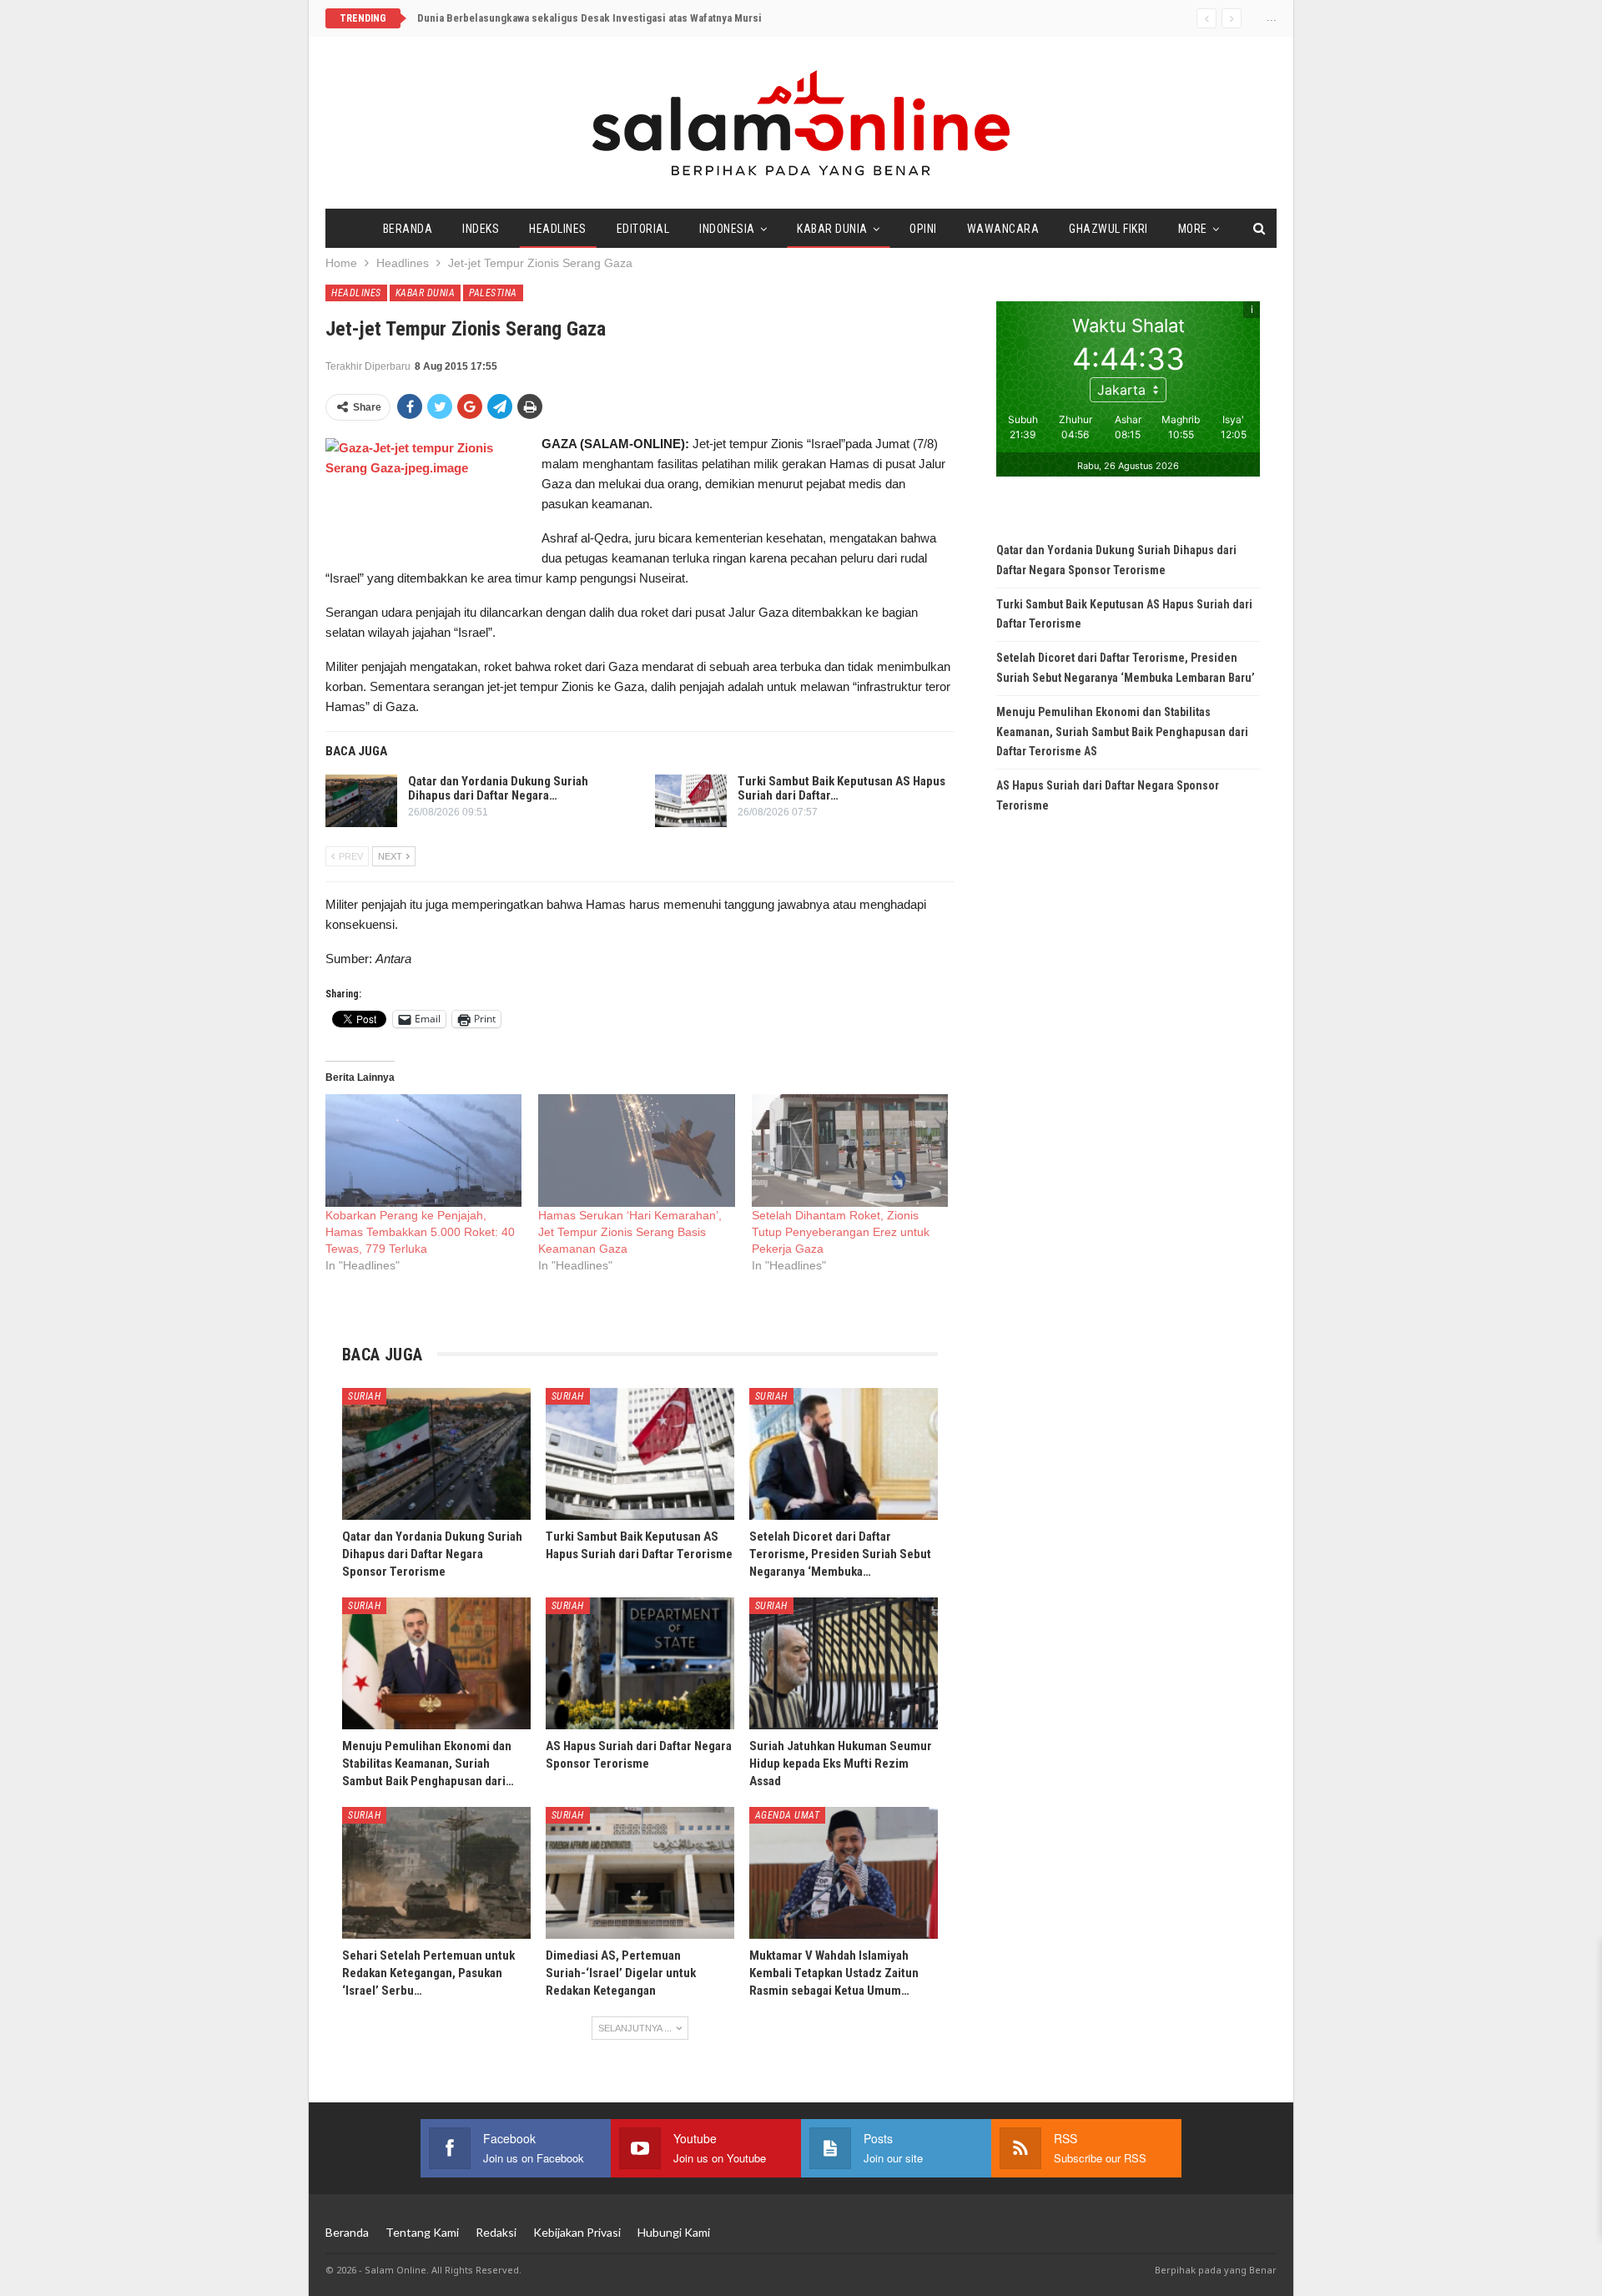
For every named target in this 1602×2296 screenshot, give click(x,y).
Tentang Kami (422, 2232)
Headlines (558, 229)
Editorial (643, 229)
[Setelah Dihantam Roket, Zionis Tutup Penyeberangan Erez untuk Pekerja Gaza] (850, 1151)
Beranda (408, 229)
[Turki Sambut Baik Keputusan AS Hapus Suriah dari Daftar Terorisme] (691, 801)
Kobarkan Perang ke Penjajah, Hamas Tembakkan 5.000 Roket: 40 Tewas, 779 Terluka (420, 1232)
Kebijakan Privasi (577, 2232)
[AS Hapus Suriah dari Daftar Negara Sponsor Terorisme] (640, 1663)
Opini (923, 229)
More (1193, 229)
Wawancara (1003, 229)
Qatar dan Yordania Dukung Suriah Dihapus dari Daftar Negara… (498, 788)
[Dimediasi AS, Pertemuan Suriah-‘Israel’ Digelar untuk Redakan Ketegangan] (640, 1873)
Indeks (481, 229)
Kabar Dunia (832, 229)
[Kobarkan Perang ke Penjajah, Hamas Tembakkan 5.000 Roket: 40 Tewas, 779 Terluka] (423, 1151)
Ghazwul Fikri (1108, 229)
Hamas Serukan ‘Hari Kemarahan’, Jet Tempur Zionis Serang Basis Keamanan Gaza (630, 1232)
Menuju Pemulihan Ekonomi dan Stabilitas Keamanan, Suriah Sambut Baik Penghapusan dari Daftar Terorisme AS (1122, 732)
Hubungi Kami (674, 2232)
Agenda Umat (788, 1815)
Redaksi (496, 2232)
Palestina (493, 293)
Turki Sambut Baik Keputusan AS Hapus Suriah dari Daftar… (841, 788)
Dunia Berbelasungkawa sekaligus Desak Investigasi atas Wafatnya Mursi (589, 18)
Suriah (364, 1396)
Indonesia (727, 229)
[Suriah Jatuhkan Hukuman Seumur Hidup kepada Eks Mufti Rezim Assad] (844, 1663)
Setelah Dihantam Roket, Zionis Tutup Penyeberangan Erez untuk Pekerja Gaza (841, 1232)
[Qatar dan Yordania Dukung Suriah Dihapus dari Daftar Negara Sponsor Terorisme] (361, 801)
